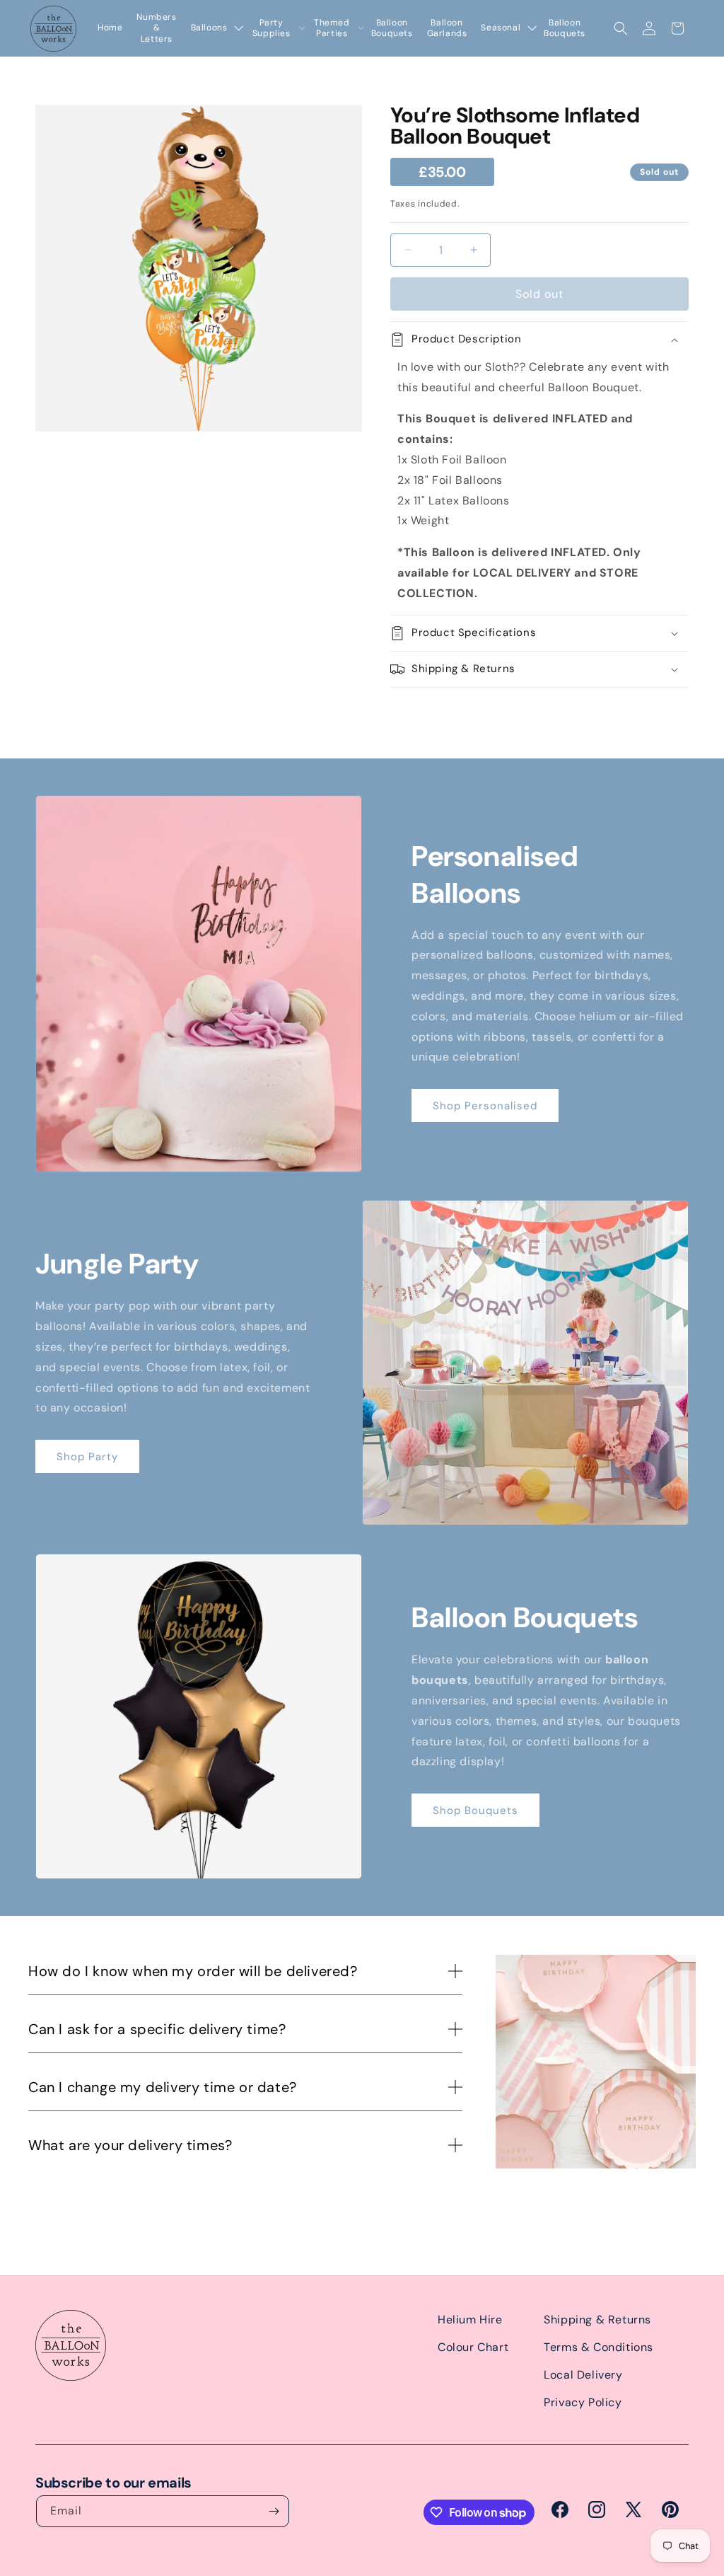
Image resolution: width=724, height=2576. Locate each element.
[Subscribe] (274, 2511)
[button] (621, 28)
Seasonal (501, 28)
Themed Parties (332, 29)
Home (110, 28)
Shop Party (87, 1457)
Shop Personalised (485, 1106)
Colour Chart (473, 2347)
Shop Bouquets (475, 1810)
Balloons (209, 28)
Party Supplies (271, 29)
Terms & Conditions (599, 2347)
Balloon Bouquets (392, 29)
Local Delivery (583, 2375)
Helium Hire (470, 2320)
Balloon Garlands (447, 29)
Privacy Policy (583, 2402)
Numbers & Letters (156, 28)
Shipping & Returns (597, 2320)
